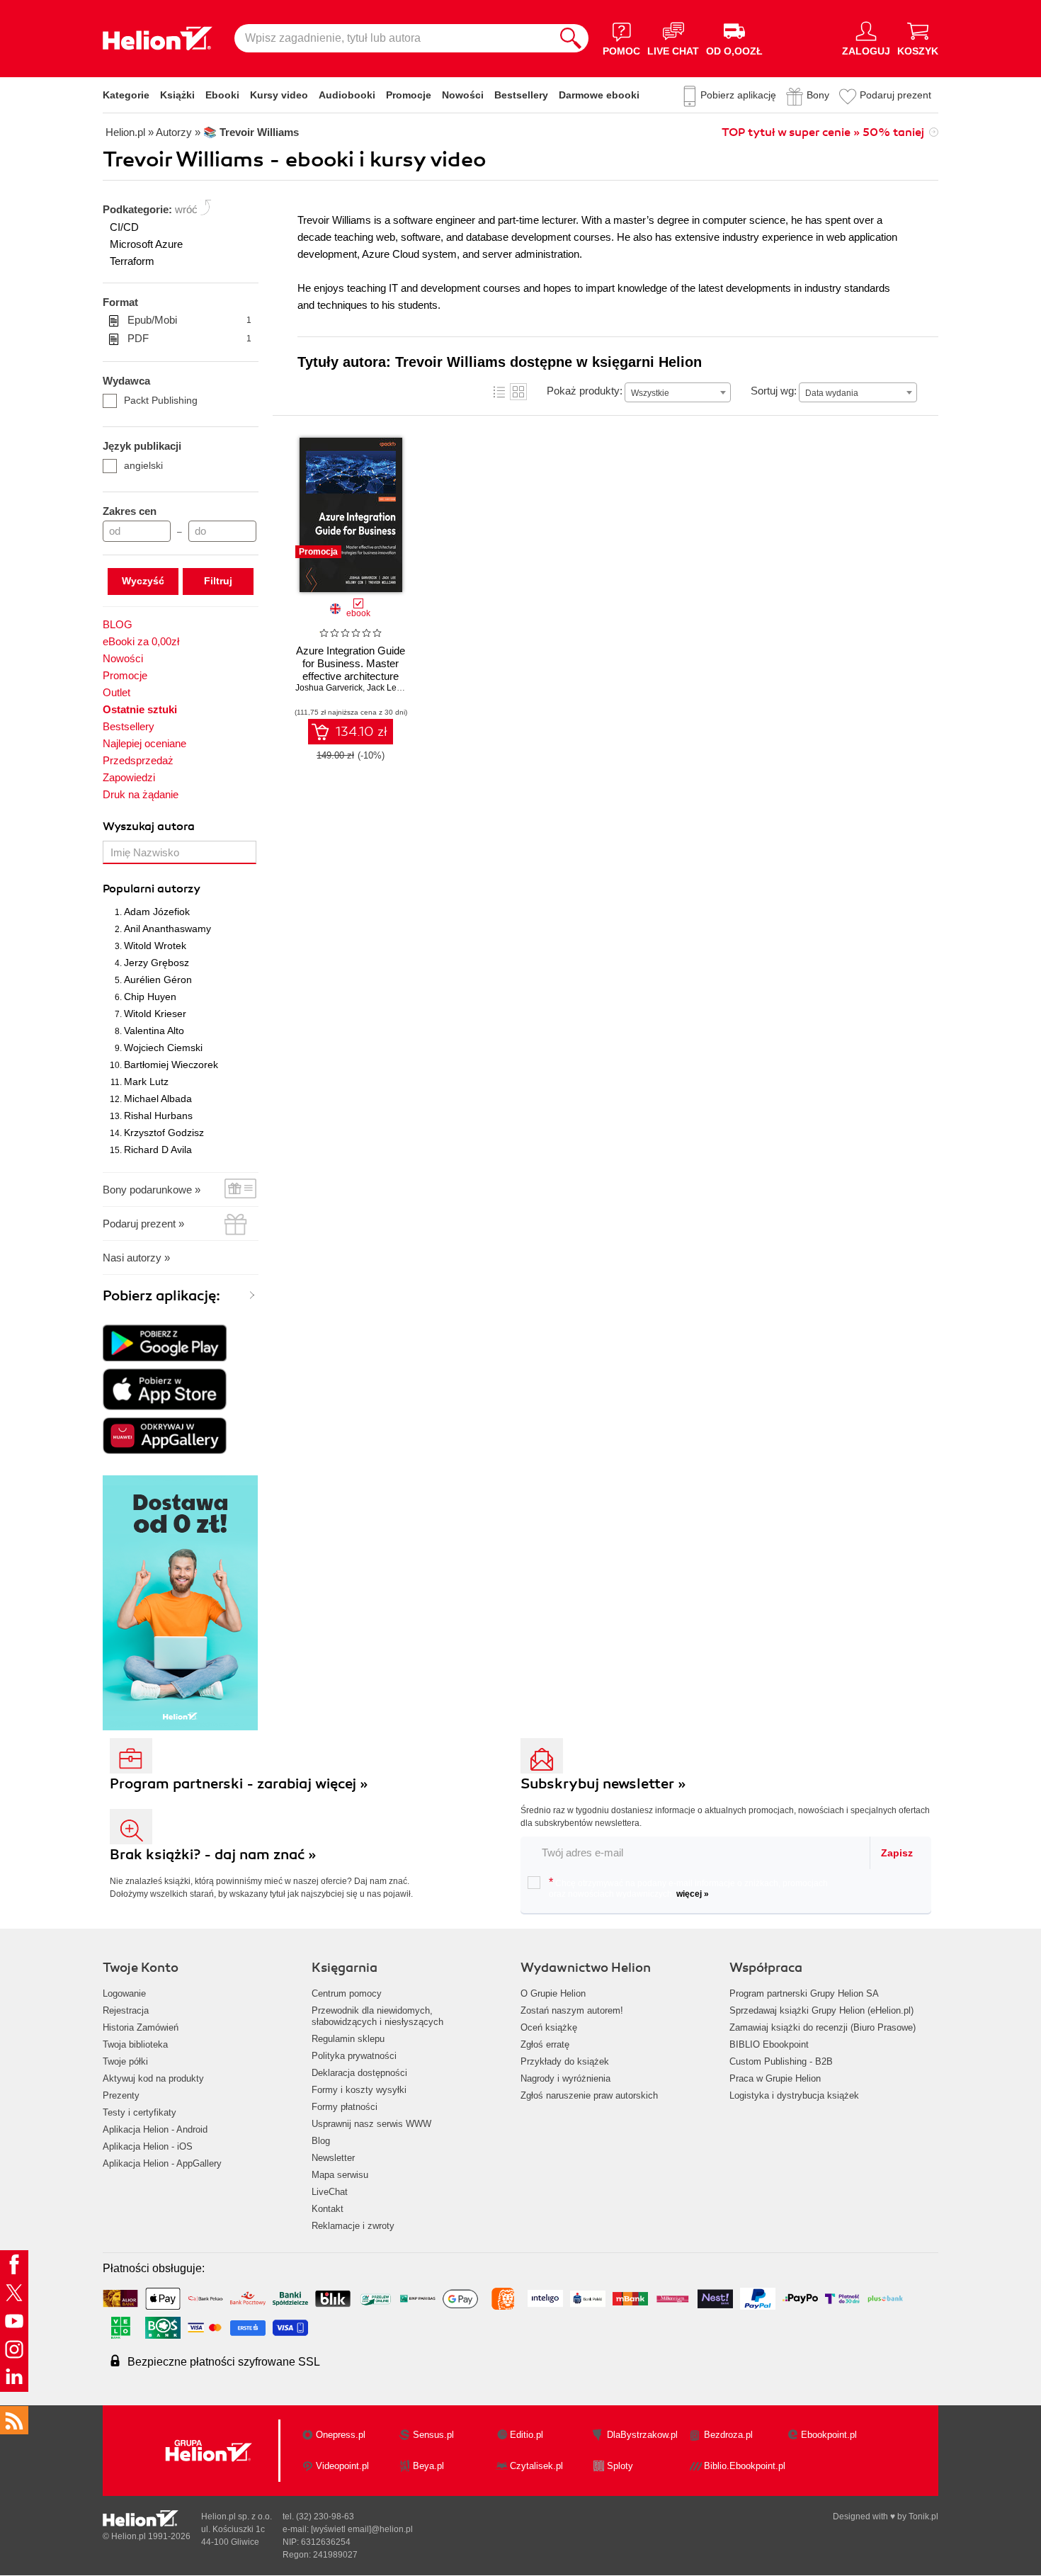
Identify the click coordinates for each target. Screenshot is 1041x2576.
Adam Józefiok (157, 912)
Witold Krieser (155, 1014)
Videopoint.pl (342, 2466)
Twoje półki (125, 2061)
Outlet (116, 692)
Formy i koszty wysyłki (359, 2090)
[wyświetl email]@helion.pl (362, 2529)
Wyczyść (143, 581)
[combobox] (678, 392)
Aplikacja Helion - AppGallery (162, 2163)
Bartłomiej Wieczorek (171, 1065)
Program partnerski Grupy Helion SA (804, 1993)
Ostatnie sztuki (140, 709)
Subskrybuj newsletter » (603, 1784)
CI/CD (124, 227)
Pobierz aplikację (738, 95)
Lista (499, 392)
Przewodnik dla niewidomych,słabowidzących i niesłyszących (377, 2016)
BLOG (118, 624)
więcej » (693, 1894)
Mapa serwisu (340, 2175)
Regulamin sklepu (348, 2039)
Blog (321, 2141)
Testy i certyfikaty (140, 2112)
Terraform (132, 261)
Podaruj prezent (895, 95)
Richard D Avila (158, 1150)
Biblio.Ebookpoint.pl (745, 2466)
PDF (189, 338)
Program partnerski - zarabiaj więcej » (239, 1784)
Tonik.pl (923, 2517)
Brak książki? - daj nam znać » (213, 1855)
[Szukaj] (571, 38)
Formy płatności (345, 2107)
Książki (177, 95)
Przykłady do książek (565, 2061)
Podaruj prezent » (143, 1224)
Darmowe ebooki (599, 95)
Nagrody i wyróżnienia (565, 2078)
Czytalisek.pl (536, 2466)
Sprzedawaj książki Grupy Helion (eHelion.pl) (821, 2010)
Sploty (620, 2466)
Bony (818, 95)
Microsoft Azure (146, 244)
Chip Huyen (150, 997)
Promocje (409, 95)
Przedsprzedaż (138, 760)
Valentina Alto (154, 1031)
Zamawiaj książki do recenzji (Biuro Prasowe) (823, 2027)
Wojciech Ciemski (163, 1048)
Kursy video (279, 95)
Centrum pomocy (347, 1993)
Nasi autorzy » (136, 1258)
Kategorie (126, 95)
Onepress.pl (341, 2435)
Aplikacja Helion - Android (155, 2129)
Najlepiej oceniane (144, 743)
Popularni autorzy (152, 889)
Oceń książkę (549, 2027)
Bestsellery (521, 95)
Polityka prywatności (354, 2056)
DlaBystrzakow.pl (642, 2435)
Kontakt (328, 2209)
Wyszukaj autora (149, 827)
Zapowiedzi (129, 777)
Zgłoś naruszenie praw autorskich (589, 2095)
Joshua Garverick (329, 688)
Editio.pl (527, 2435)
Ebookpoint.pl (829, 2435)
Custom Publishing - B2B (781, 2061)
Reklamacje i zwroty (353, 2226)
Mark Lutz (146, 1082)
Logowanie (124, 1993)
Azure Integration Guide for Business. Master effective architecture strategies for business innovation (351, 676)
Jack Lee (384, 688)
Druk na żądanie (141, 794)
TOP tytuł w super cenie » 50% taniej (823, 132)
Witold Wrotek (155, 946)
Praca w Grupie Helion (775, 2078)
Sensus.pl (433, 2435)
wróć (186, 209)
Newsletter (333, 2158)
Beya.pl (428, 2466)
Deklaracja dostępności (359, 2073)
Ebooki (222, 95)
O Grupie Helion (553, 1993)
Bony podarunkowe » (152, 1190)
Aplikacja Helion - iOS (148, 2146)
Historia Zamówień (141, 2027)
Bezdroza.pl (728, 2435)
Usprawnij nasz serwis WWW (371, 2124)
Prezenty (121, 2095)
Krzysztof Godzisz (164, 1133)
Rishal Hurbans (158, 1116)
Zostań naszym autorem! (572, 2010)
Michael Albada (158, 1099)
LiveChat (330, 2192)
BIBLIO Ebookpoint (769, 2044)
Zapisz (897, 1853)
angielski (143, 465)
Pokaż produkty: (585, 391)
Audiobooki (347, 95)
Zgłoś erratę (545, 2044)
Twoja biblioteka (135, 2044)
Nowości (463, 95)
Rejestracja (126, 2010)
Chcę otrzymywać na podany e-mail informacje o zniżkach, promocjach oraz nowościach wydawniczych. (688, 1888)
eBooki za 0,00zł (141, 641)
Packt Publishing (161, 400)
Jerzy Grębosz (157, 963)
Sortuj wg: (774, 391)
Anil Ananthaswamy (167, 929)
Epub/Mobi (189, 320)
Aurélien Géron (158, 980)
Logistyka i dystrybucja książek (794, 2095)
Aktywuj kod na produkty (153, 2078)
